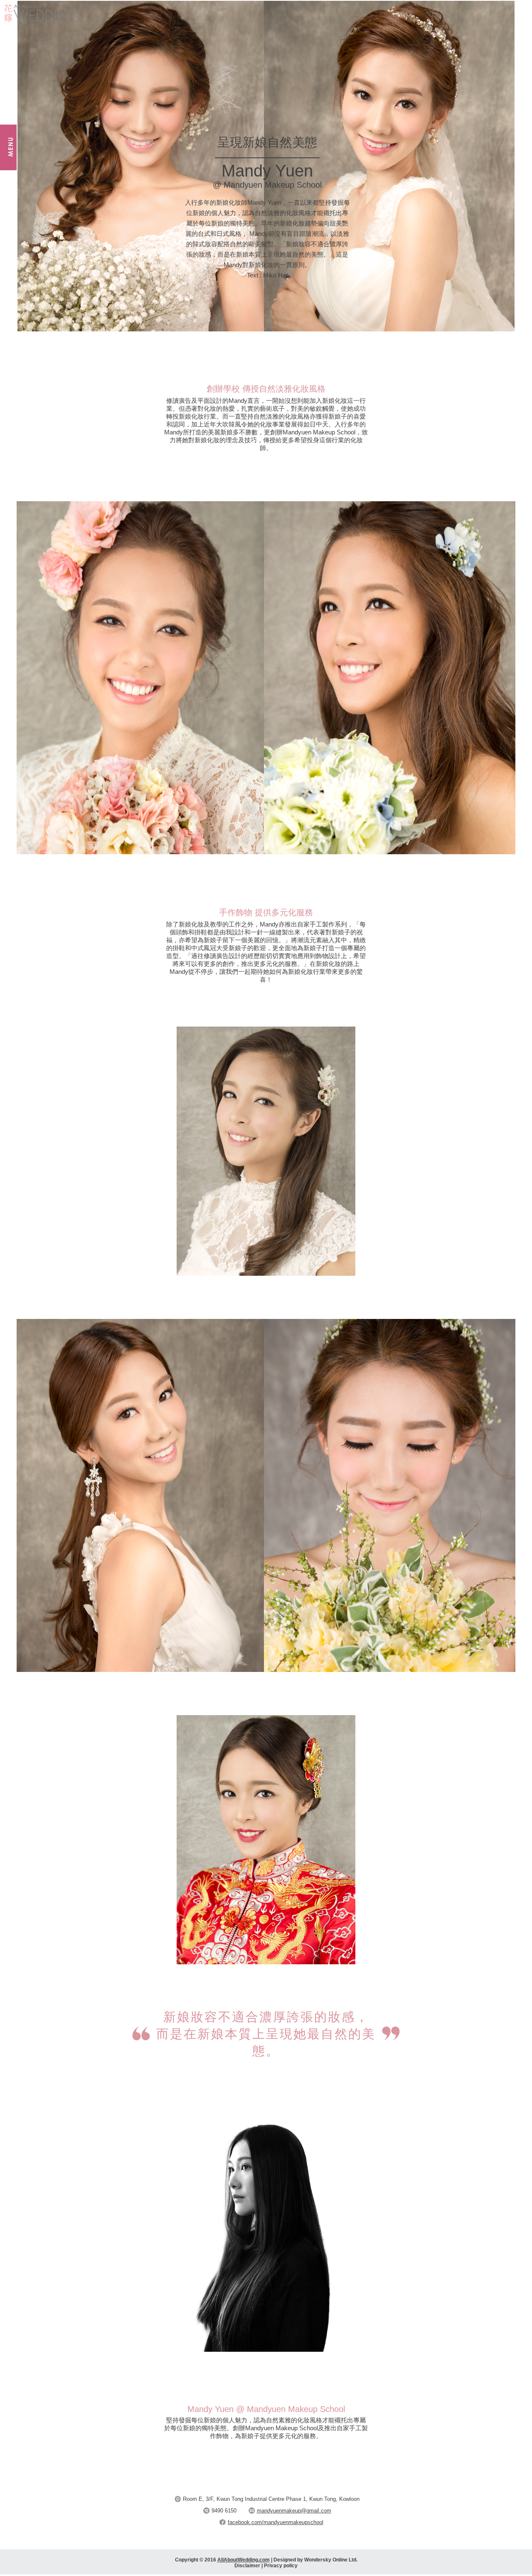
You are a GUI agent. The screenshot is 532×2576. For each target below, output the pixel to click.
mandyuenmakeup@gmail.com (294, 2511)
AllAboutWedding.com (244, 2560)
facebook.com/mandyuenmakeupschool (276, 2522)
